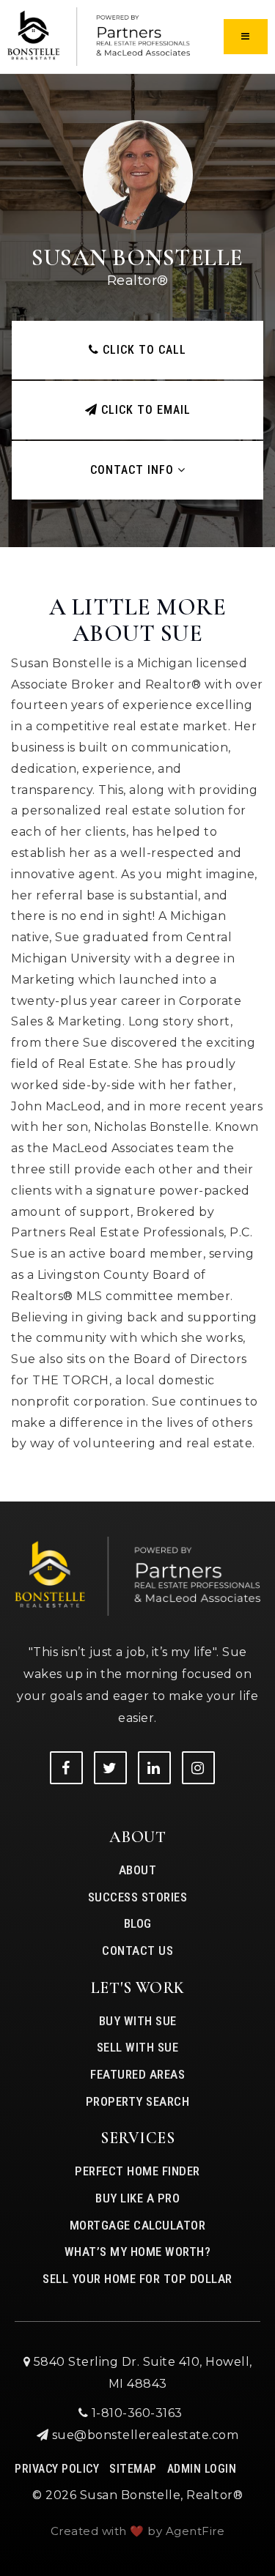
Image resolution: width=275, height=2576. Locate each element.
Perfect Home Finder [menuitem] (137, 2171)
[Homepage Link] (99, 36)
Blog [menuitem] (138, 1923)
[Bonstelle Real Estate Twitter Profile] (110, 1768)
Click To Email (144, 410)
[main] (137, 751)
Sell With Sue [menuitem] (138, 2047)
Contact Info (134, 470)
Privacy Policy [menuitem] (57, 2469)
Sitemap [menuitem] (133, 2469)
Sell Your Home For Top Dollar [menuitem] (137, 2279)
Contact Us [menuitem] (137, 1950)
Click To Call (143, 350)
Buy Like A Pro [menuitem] (137, 2198)
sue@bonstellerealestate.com (146, 2435)
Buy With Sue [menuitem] (138, 2021)
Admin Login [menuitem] (202, 2469)
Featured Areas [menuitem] (137, 2074)
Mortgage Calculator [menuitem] (138, 2225)
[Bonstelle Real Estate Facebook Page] (66, 1768)
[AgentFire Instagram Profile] (198, 1768)
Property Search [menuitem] (138, 2101)
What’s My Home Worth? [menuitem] (138, 2252)
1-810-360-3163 (135, 2413)
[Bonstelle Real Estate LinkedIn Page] (154, 1768)
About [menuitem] (138, 1870)
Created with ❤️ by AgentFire (138, 2531)
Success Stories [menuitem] (138, 1897)
